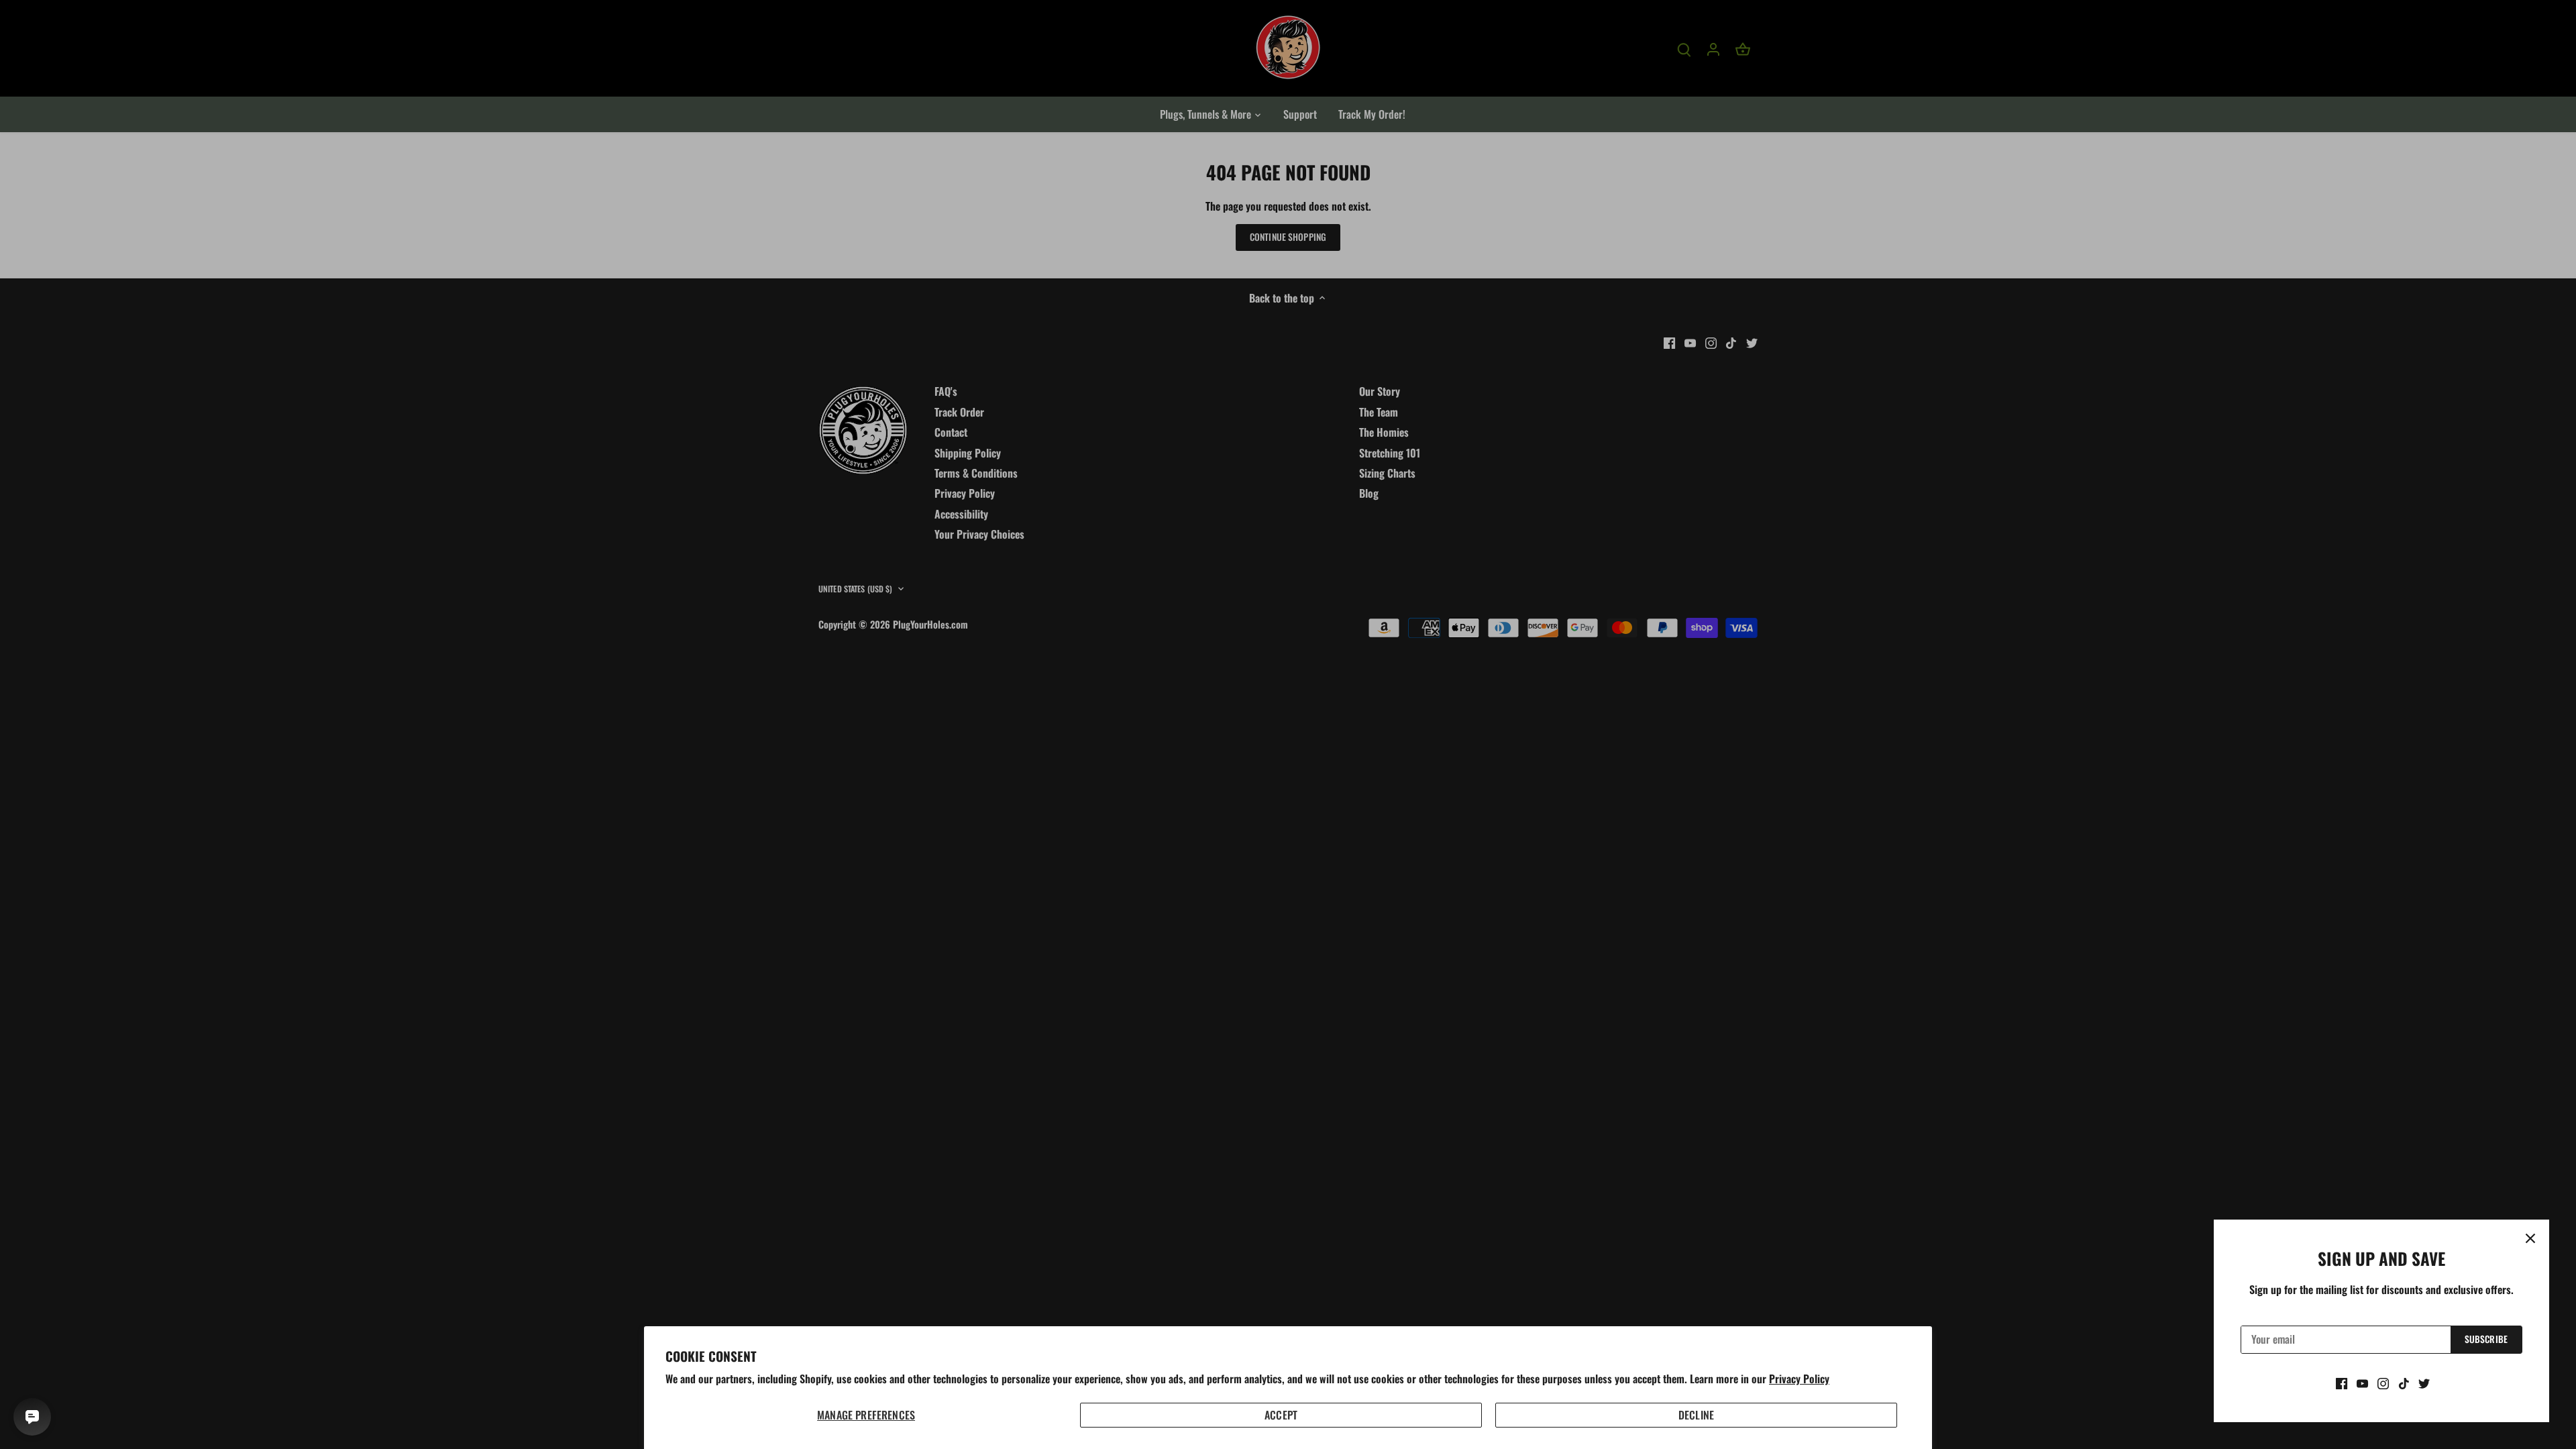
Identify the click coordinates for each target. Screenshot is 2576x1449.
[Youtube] (2362, 1383)
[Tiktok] (2404, 1383)
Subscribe (2486, 1339)
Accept (1281, 1415)
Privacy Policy (1799, 1379)
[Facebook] (2342, 1383)
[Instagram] (2383, 1383)
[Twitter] (2424, 1383)
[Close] (2530, 1238)
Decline (1696, 1415)
